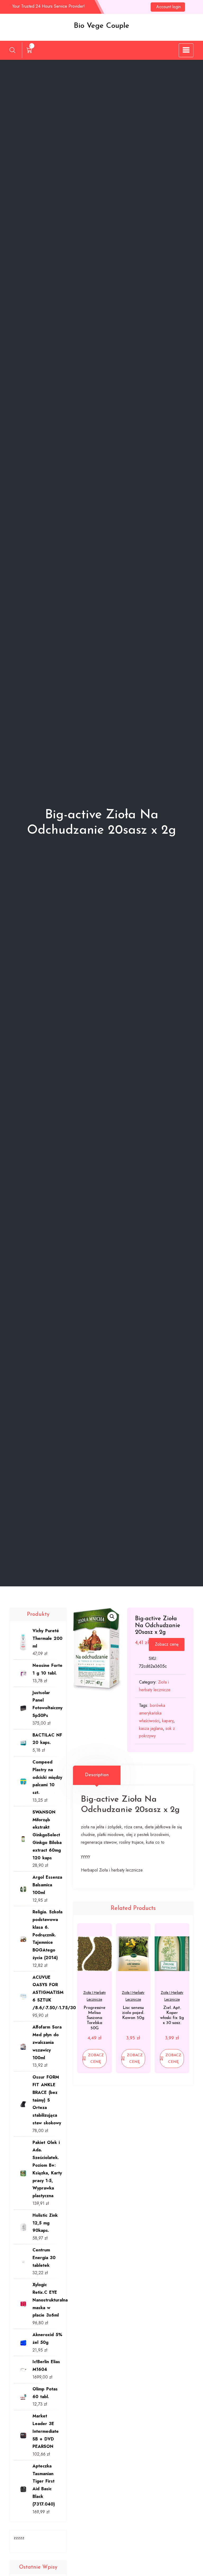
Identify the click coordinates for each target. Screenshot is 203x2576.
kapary (168, 1721)
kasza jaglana (151, 1728)
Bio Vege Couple (101, 26)
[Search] (12, 50)
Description (97, 1775)
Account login (169, 7)
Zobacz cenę (167, 1644)
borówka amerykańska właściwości (152, 1713)
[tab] (97, 1775)
